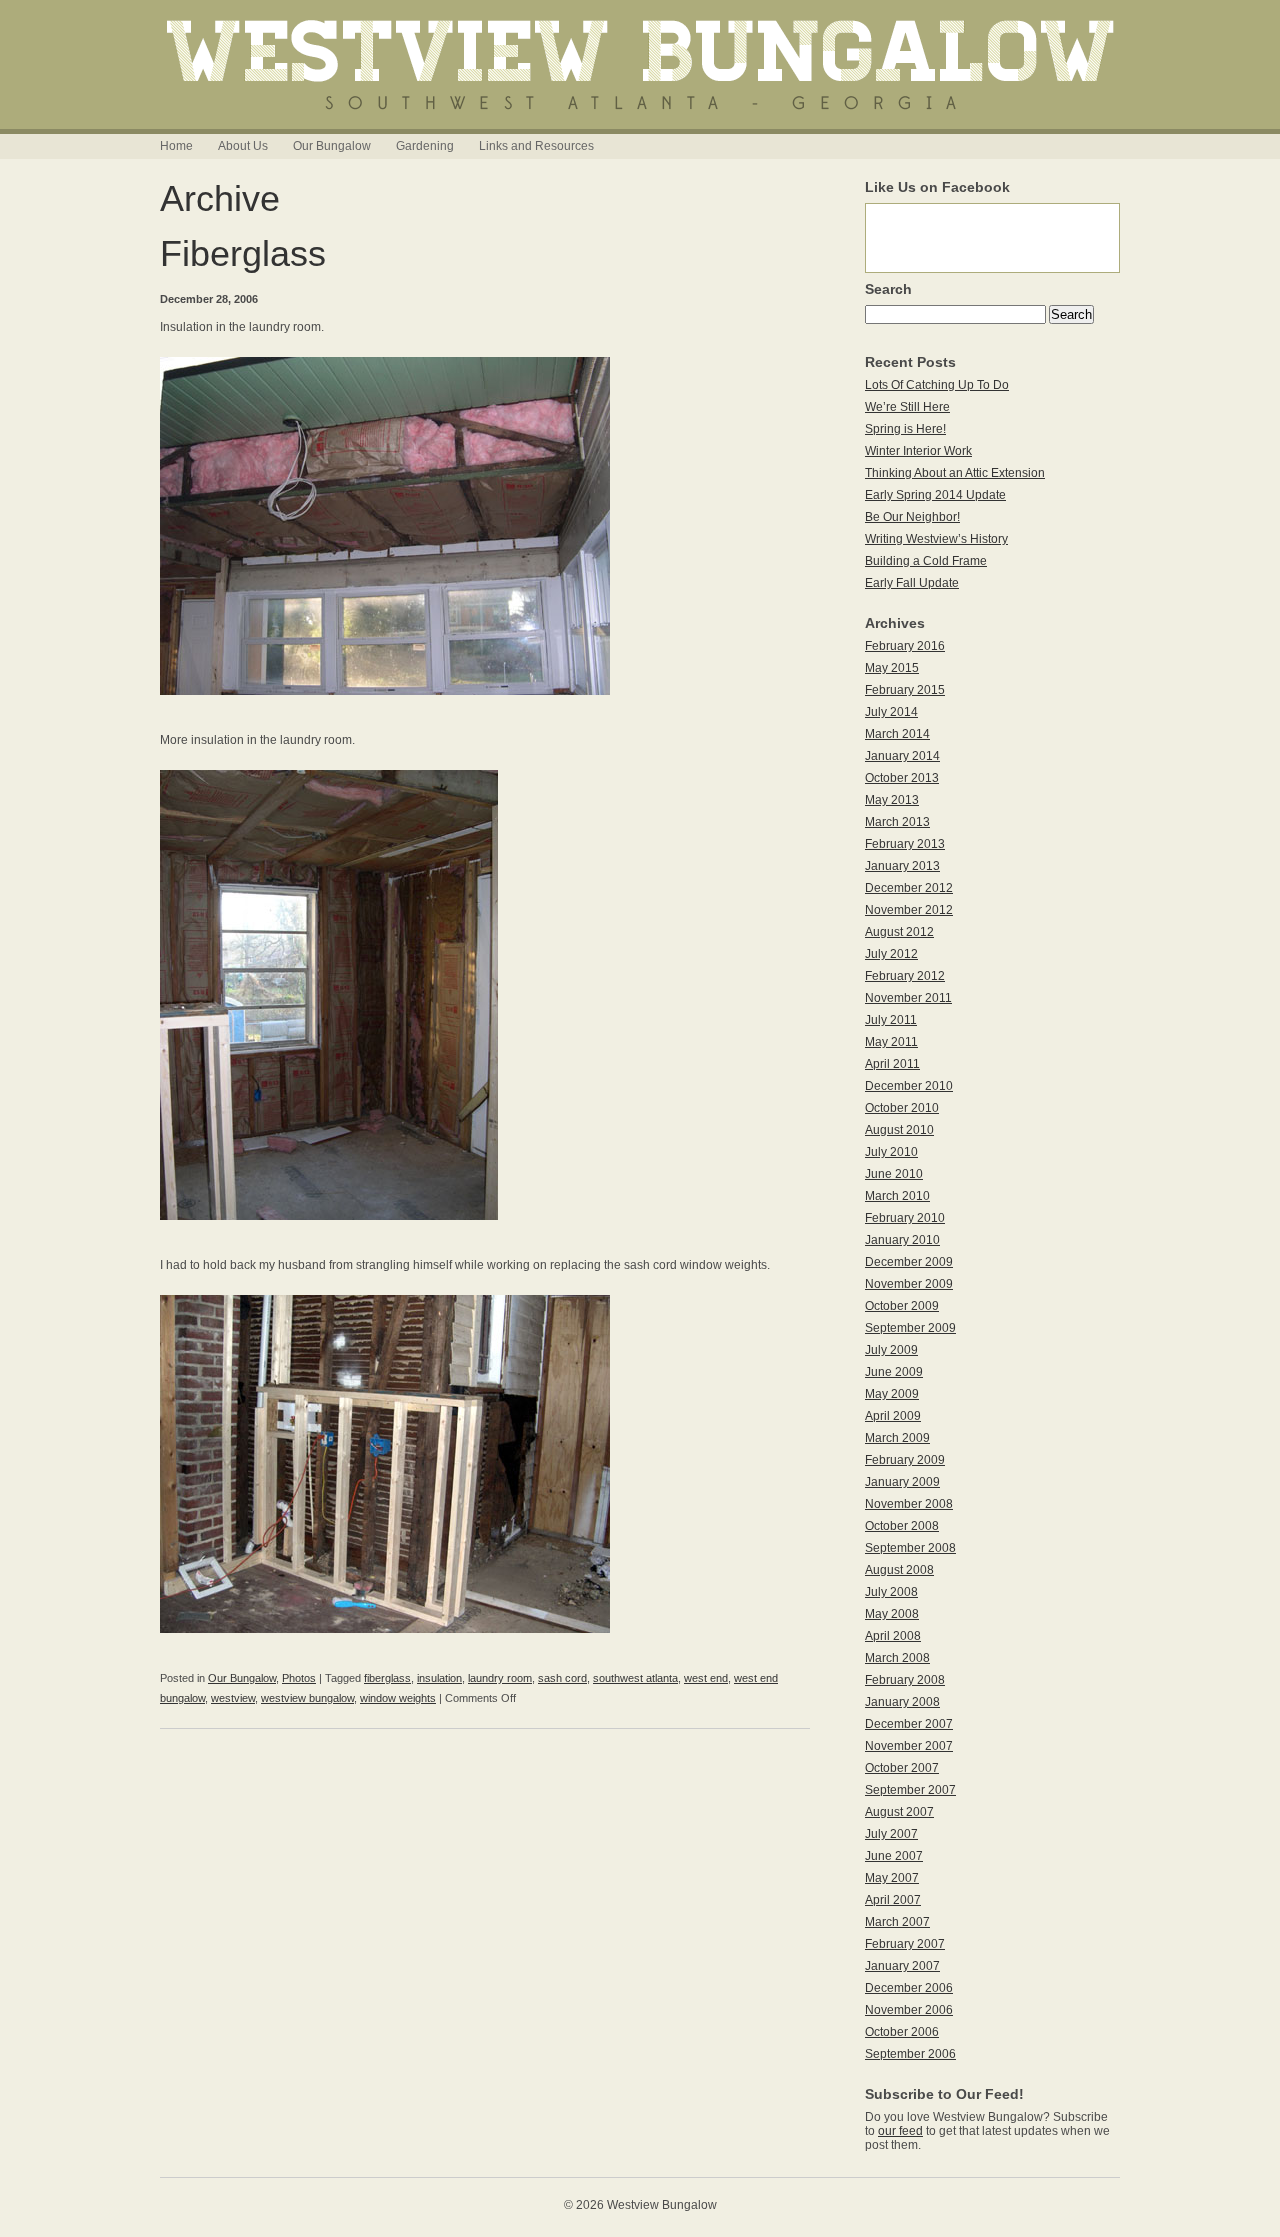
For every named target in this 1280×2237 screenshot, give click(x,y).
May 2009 (892, 1394)
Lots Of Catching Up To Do (937, 385)
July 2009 (891, 1350)
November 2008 (909, 1504)
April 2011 (892, 1064)
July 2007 (891, 1834)
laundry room (500, 1678)
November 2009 (909, 1284)
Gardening (425, 146)
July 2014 (891, 712)
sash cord (562, 1678)
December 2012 (909, 888)
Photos (299, 1678)
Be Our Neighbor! (912, 517)
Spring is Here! (905, 429)
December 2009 (909, 1262)
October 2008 (902, 1526)
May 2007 (892, 1878)
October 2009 (902, 1306)
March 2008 (897, 1658)
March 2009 (897, 1438)
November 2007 (909, 1746)
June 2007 (894, 1856)
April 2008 (893, 1636)
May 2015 (892, 668)
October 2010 (902, 1108)
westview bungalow (307, 1698)
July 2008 (891, 1592)
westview (233, 1698)
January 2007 (902, 1966)
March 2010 (897, 1196)
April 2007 (893, 1900)
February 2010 (905, 1218)
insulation (439, 1678)
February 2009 (905, 1460)
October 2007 (902, 1768)
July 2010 (891, 1152)
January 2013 (902, 866)
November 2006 (909, 2010)
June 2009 (894, 1372)
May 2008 (892, 1614)
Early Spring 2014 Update (935, 495)
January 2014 (902, 756)
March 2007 (897, 1922)
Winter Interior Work (918, 451)
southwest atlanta (635, 1678)
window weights (398, 1698)
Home (176, 146)
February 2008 (905, 1680)
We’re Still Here (907, 407)
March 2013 (897, 822)
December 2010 (909, 1086)
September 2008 (910, 1548)
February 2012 (905, 976)
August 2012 (899, 932)
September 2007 (910, 1790)
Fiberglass (243, 253)
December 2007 (909, 1724)
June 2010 (894, 1174)
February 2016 (905, 646)
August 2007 (899, 1812)
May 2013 (892, 800)
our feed (900, 2131)
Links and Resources (536, 146)
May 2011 (891, 1042)
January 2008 (902, 1702)
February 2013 (905, 844)
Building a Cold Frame (926, 561)
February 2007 (905, 1944)
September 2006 (910, 2054)
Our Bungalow (332, 146)
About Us (243, 146)
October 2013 (902, 778)
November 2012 (909, 910)
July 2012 (891, 954)
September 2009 (910, 1328)
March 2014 (897, 734)
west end (706, 1678)
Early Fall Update (912, 583)
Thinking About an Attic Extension (955, 473)
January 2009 (902, 1482)
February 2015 (905, 690)
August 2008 (899, 1570)
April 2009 (893, 1416)
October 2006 (902, 2032)
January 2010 (902, 1240)
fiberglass (387, 1678)
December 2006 (909, 1988)
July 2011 (891, 1020)
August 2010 (899, 1130)
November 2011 (908, 998)
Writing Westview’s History (936, 539)
